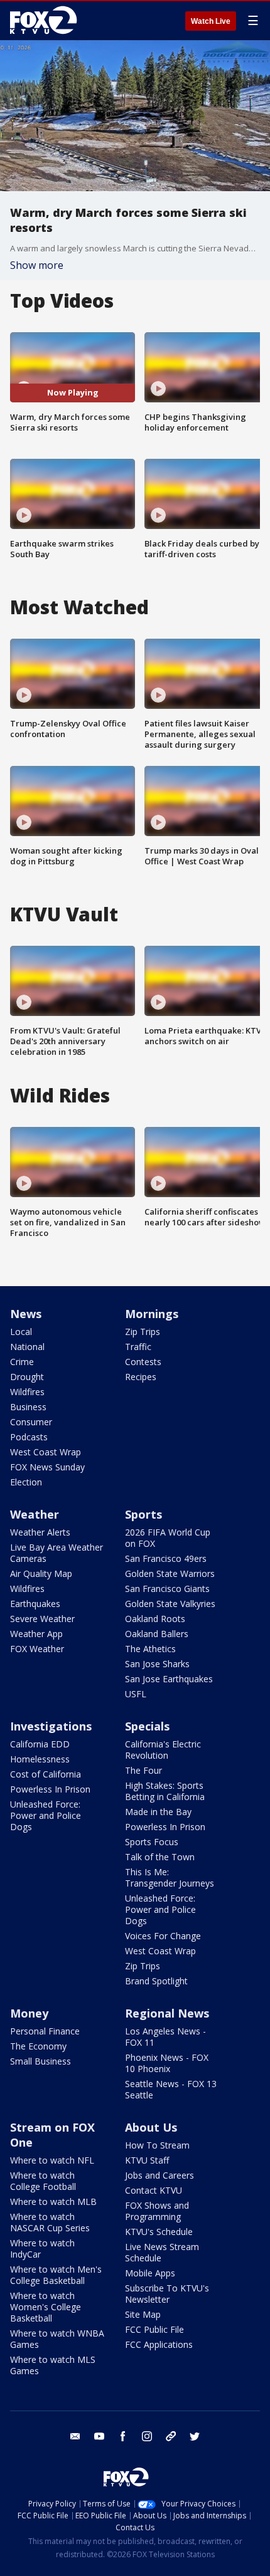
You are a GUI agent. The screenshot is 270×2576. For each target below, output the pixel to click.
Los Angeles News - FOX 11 (165, 2037)
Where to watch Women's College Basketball (46, 2307)
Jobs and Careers (159, 2175)
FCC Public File (154, 2329)
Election (26, 1482)
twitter (195, 2436)
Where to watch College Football (43, 2181)
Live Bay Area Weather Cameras (57, 1553)
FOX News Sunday (47, 1467)
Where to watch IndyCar (42, 2249)
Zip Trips (143, 1332)
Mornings (152, 1314)
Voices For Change (163, 1936)
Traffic (138, 1347)
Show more (37, 265)
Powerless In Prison (50, 1789)
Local (21, 1332)
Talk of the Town (160, 1857)
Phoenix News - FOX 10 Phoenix (167, 2063)
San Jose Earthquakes (169, 1679)
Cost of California (46, 1774)
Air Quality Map (41, 1573)
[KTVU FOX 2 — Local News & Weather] (46, 20)
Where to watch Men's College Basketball (56, 2275)
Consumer (31, 1422)
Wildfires (27, 1392)
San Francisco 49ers (166, 1558)
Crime (22, 1362)
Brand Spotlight (156, 1981)
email (75, 2436)
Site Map (143, 2314)
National (27, 1347)
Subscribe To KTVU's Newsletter (167, 2294)
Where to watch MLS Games (53, 2365)
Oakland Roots (155, 1619)
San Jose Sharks (157, 1664)
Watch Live (211, 21)
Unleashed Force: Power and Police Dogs (46, 1815)
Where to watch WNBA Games (57, 2339)
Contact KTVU (154, 2190)
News (26, 1314)
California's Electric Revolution (163, 1750)
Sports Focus (152, 1842)
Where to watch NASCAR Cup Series (50, 2222)
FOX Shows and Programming (157, 2211)
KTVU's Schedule (159, 2232)
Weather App (36, 1634)
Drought (27, 1377)
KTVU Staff (147, 2160)
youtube (99, 2436)
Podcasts (29, 1437)
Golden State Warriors (170, 1573)
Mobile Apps (150, 2273)
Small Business (40, 2061)
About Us (151, 2127)
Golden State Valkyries (170, 1604)
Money (29, 2013)
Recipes (141, 1377)
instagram (147, 2436)
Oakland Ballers (157, 1634)
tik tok (171, 2436)
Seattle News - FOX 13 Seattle (171, 2089)
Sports (143, 1514)
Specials (147, 1726)
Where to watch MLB (53, 2202)
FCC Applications (159, 2344)
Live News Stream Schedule (162, 2252)
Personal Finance (45, 2031)
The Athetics (150, 1649)
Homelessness (40, 1759)
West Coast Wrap (46, 1452)
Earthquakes (35, 1604)
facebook (123, 2436)
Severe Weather (42, 1619)
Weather (35, 1514)
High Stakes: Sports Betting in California (165, 1791)
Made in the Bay (158, 1812)
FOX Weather (37, 1649)
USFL (136, 1694)
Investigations (51, 1726)
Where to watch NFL (52, 2160)
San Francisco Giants (167, 1589)
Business (28, 1407)
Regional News (167, 2013)
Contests (143, 1362)
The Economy (38, 2046)
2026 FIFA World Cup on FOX (168, 1538)
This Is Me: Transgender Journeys (170, 1877)
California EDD (40, 1744)
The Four (143, 1770)
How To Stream (157, 2145)
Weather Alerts (40, 1532)
